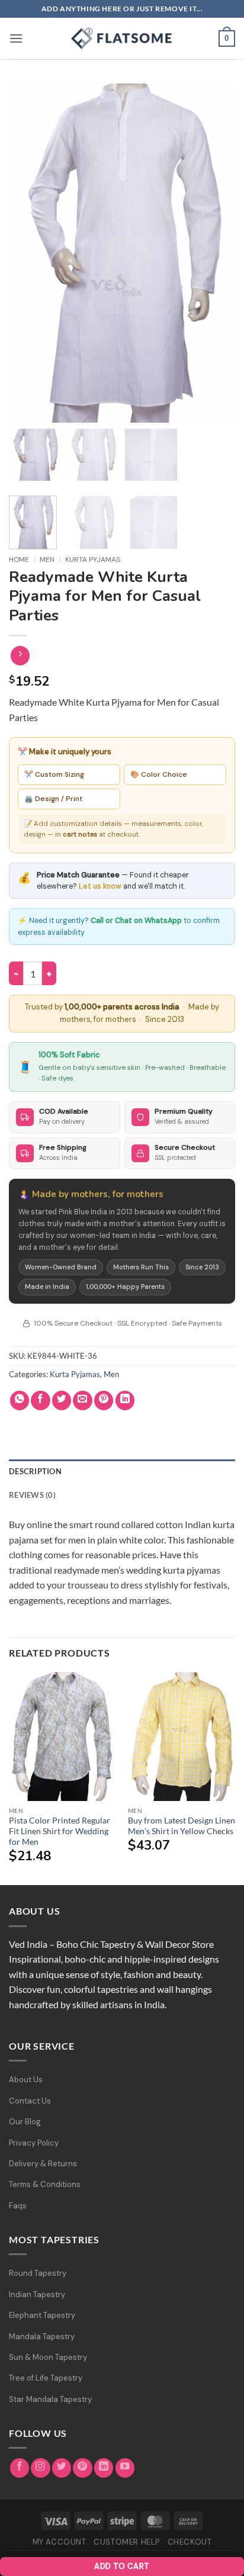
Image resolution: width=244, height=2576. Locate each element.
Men (47, 559)
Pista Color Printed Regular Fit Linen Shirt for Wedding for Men (60, 1831)
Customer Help (127, 2542)
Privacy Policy (34, 2143)
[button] (16, 38)
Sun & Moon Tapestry (48, 2357)
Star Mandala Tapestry (50, 2399)
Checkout (190, 2542)
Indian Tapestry (37, 2294)
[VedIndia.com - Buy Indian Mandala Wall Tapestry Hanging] (122, 38)
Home (19, 559)
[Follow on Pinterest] (83, 2468)
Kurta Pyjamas (93, 559)
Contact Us (30, 2101)
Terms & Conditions (45, 2184)
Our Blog (25, 2122)
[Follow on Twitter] (62, 2468)
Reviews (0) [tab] (32, 1495)
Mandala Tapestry (42, 2337)
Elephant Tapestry (42, 2315)
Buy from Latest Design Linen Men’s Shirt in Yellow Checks (182, 1826)
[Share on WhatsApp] (20, 1400)
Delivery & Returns (43, 2164)
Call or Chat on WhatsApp (136, 921)
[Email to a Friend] (83, 1400)
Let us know (100, 886)
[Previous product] (20, 656)
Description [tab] (35, 1471)
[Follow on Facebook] (20, 2468)
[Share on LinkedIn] (125, 1400)
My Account (60, 2542)
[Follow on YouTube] (125, 2468)
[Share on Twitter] (62, 1400)
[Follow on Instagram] (41, 2468)
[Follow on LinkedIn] (104, 2468)
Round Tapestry (38, 2273)
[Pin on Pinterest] (104, 1400)
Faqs (18, 2206)
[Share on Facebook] (41, 1400)
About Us (26, 2080)
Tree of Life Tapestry (46, 2378)
